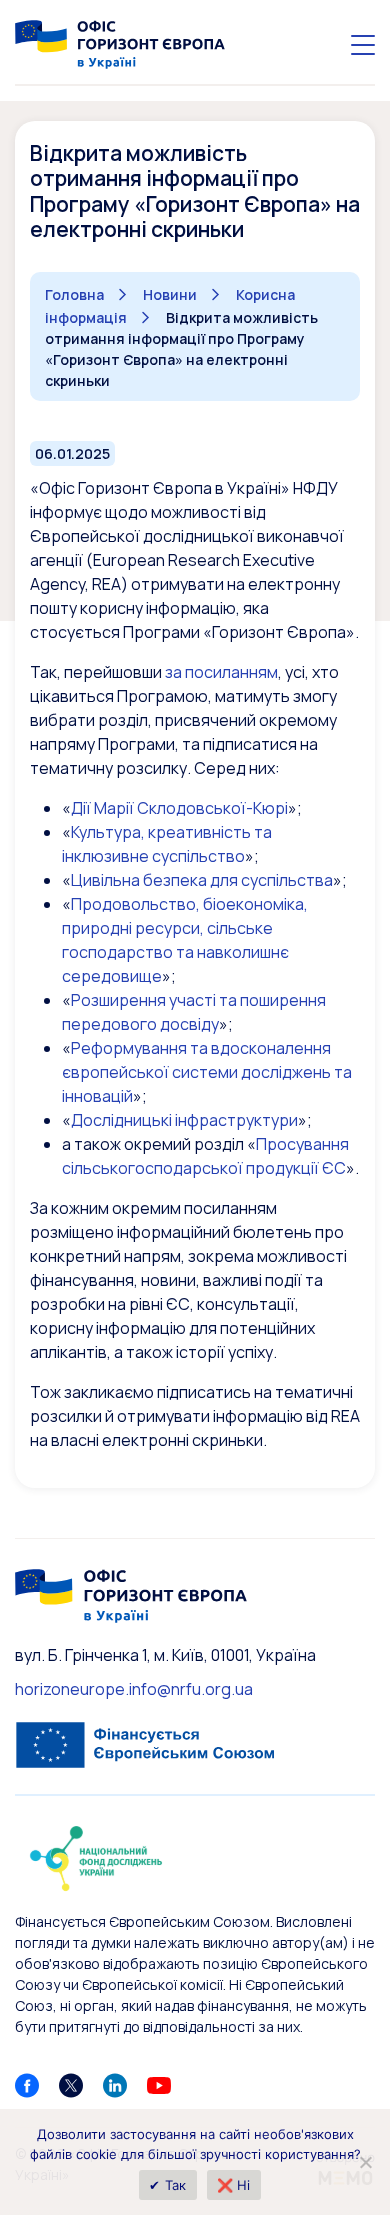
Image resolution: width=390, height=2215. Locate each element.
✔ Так (167, 2185)
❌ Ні (234, 2185)
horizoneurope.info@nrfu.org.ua (134, 1689)
